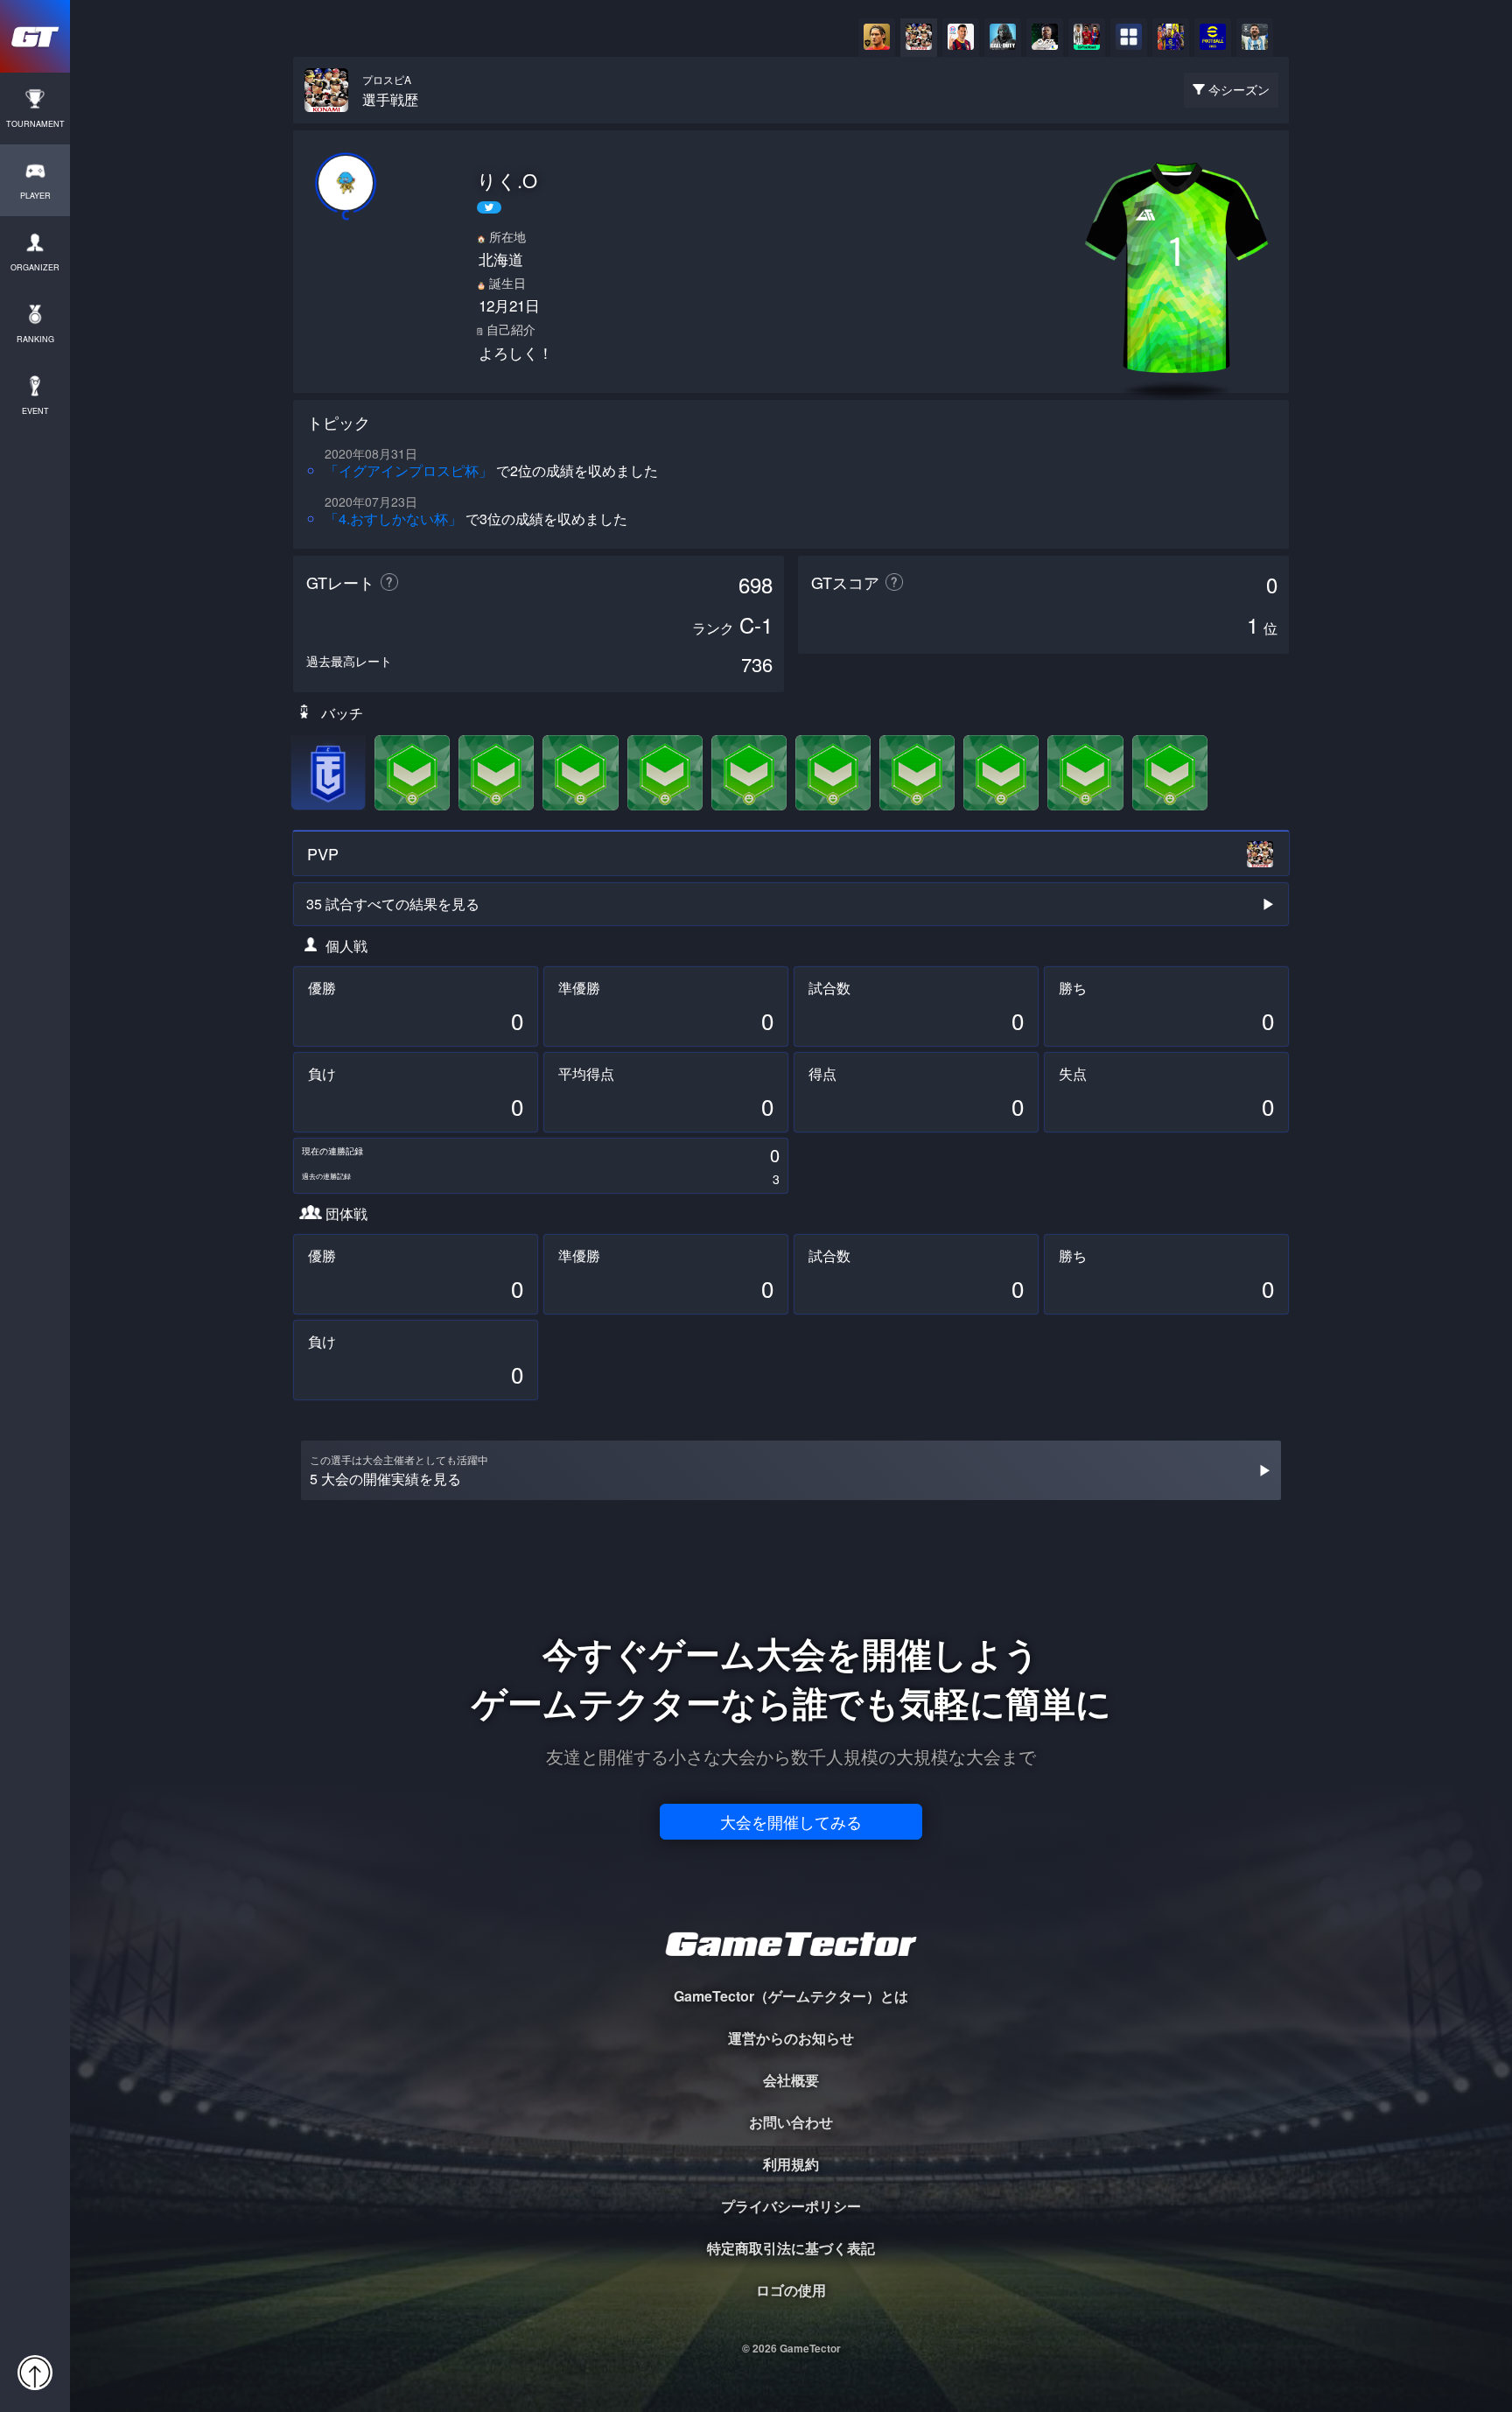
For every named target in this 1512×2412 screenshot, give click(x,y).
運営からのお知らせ (791, 2038)
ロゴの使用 (791, 2290)
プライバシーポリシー (791, 2206)
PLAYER (35, 196)
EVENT (35, 411)
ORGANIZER (35, 267)
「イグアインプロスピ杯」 (409, 470)
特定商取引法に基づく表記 (791, 2248)
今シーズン (1239, 89)
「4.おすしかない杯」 (393, 519)
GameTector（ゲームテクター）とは (791, 1996)
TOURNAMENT (35, 124)
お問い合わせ (791, 2122)
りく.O (507, 180)
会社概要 (791, 2080)
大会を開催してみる (791, 1821)
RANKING (35, 339)
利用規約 (791, 2164)
